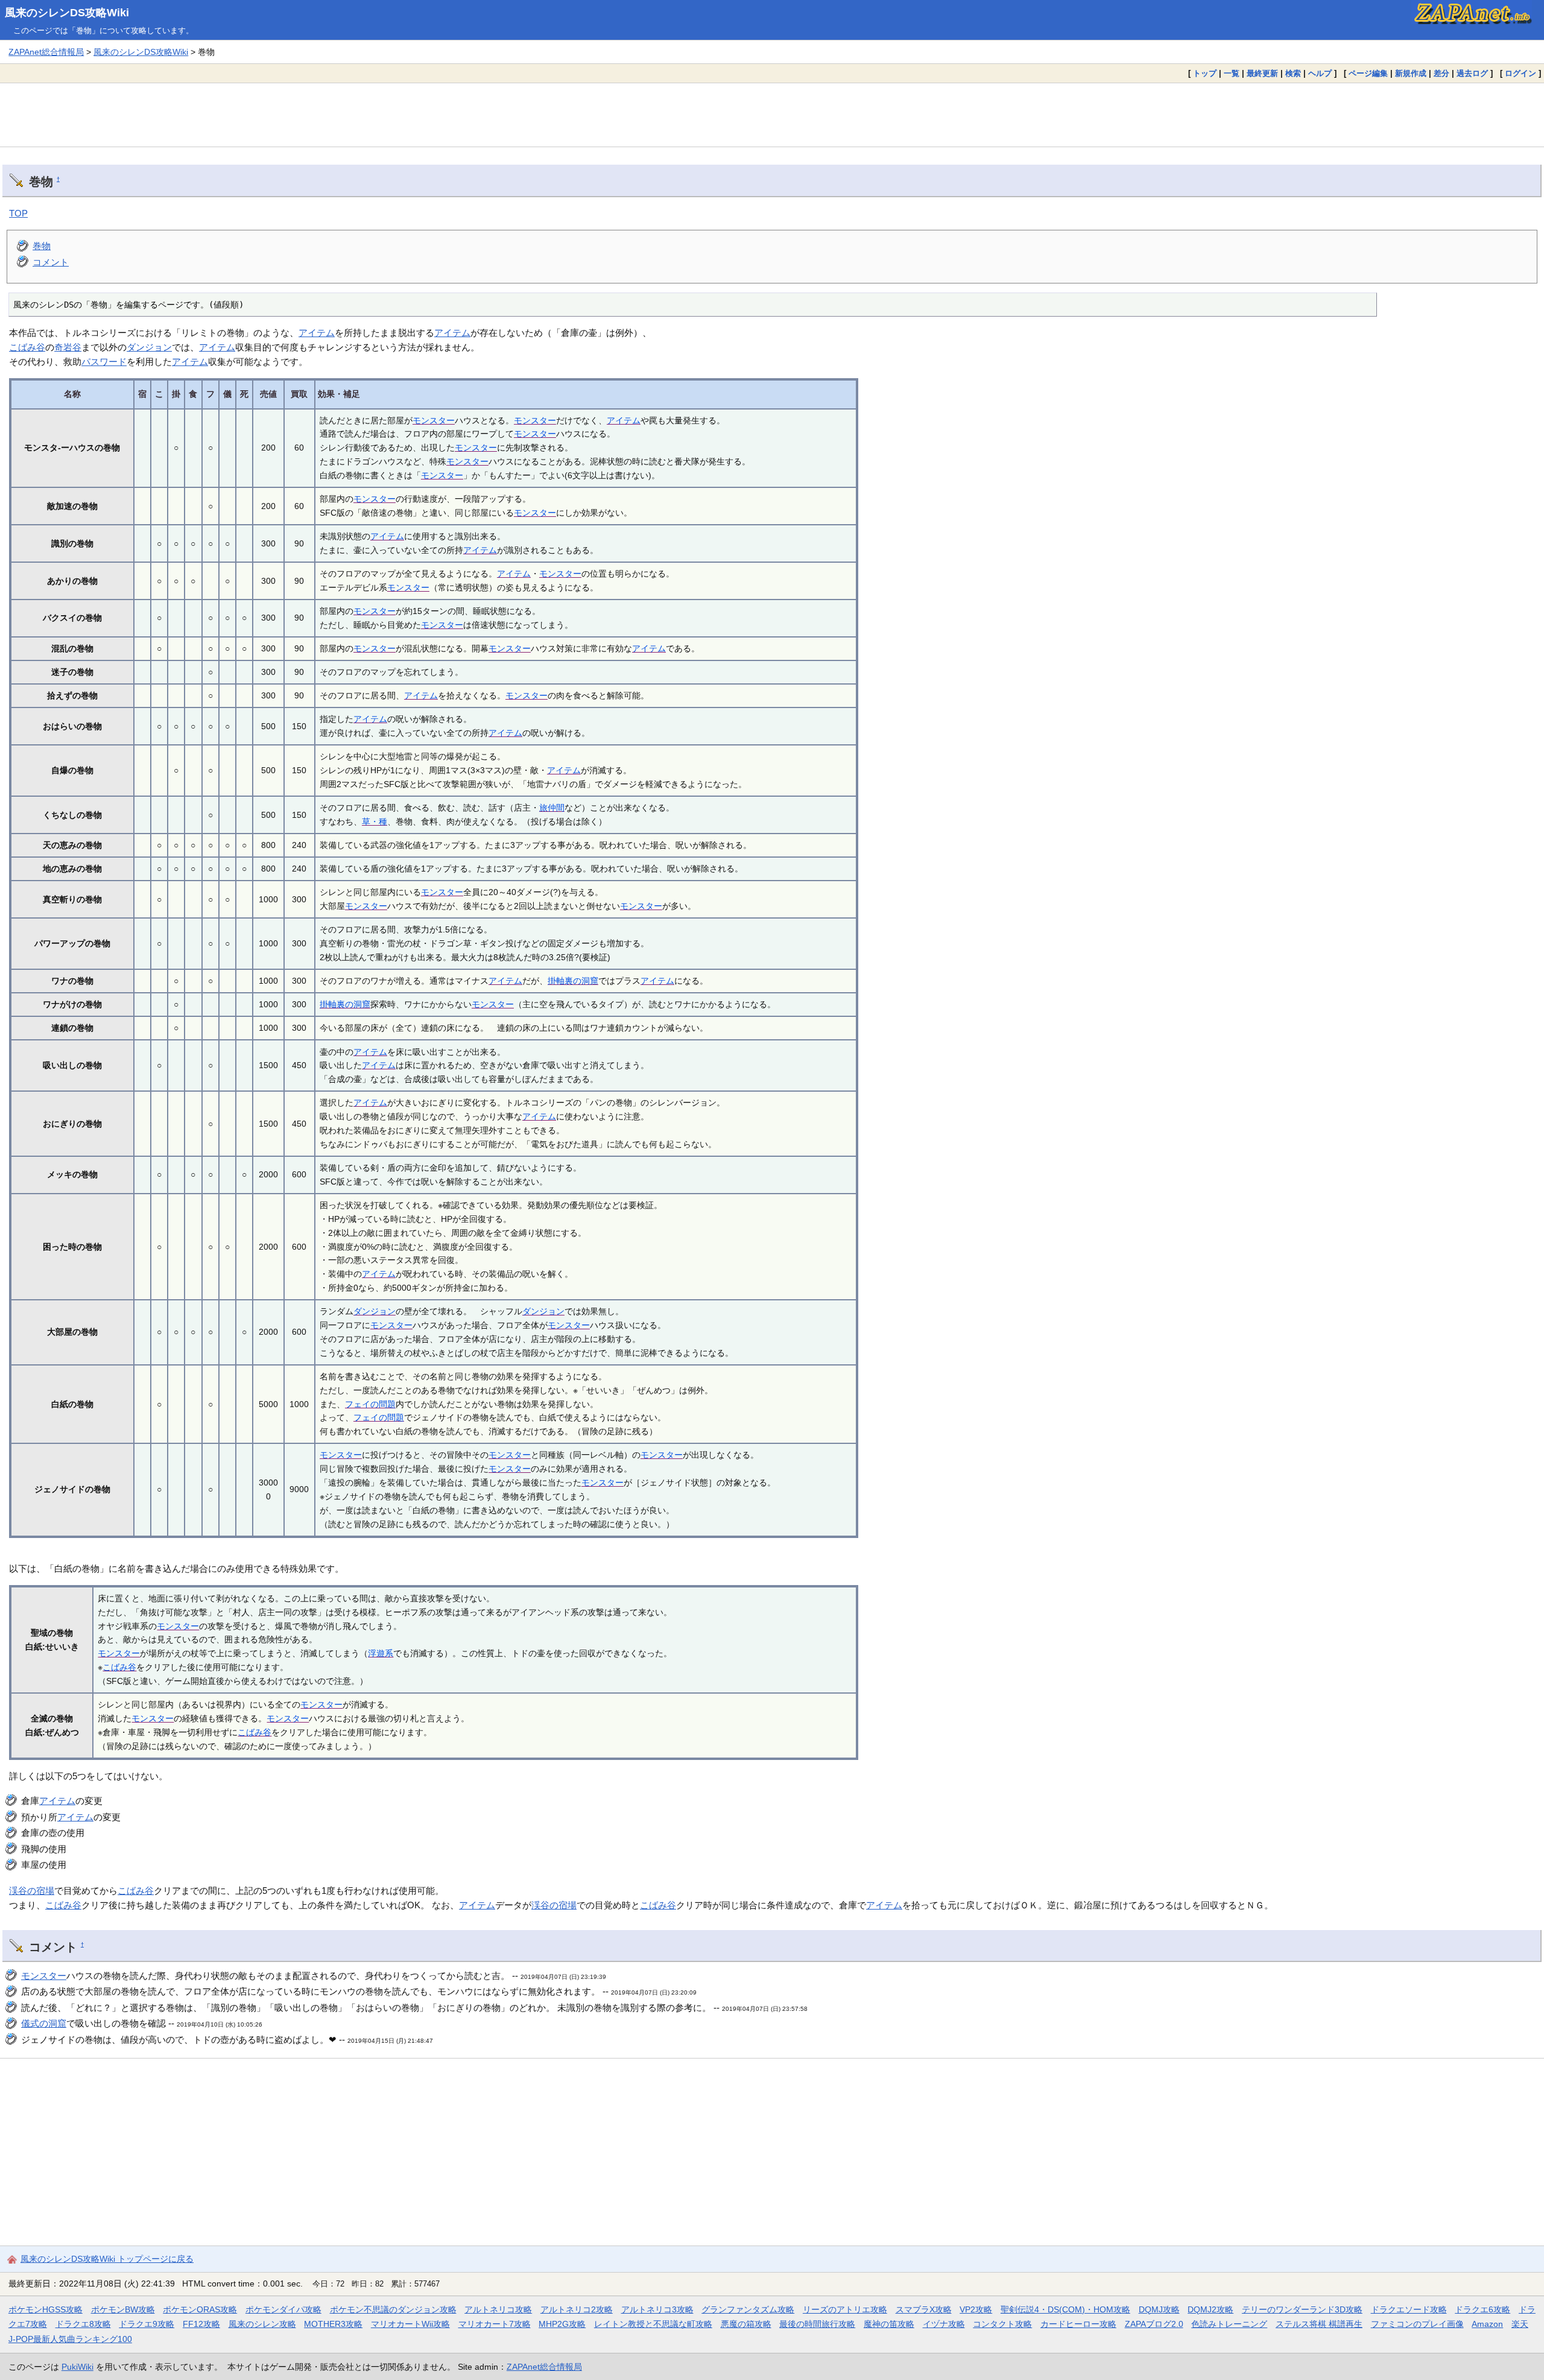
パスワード (104, 362)
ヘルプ (1320, 73)
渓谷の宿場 (32, 1891)
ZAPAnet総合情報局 (46, 52)
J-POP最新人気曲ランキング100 (70, 2339)
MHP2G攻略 (562, 2324)
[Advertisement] (772, 115)
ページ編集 (1368, 73)
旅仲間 (552, 808)
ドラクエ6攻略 (1482, 2309)
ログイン (1520, 73)
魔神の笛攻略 (889, 2324)
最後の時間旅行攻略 (817, 2324)
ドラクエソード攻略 (1409, 2309)
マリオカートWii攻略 (410, 2324)
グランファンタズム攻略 (748, 2309)
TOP (18, 213)
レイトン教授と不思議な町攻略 (653, 2324)
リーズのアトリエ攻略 (845, 2309)
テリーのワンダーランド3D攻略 (1302, 2309)
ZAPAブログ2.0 (1154, 2324)
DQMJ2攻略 (1210, 2309)
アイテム (317, 333)
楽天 (1520, 2324)
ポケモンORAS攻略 (200, 2309)
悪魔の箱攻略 (746, 2324)
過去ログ (1472, 73)
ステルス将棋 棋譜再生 (1319, 2324)
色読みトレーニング (1229, 2324)
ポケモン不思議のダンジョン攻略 (393, 2309)
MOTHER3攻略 (333, 2324)
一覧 (1232, 73)
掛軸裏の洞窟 (573, 981)
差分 (1441, 73)
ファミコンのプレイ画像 (1417, 2324)
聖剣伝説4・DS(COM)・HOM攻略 (1065, 2309)
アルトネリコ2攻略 (577, 2309)
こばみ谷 (27, 347)
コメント (51, 262)
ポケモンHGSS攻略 (46, 2309)
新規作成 (1411, 73)
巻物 (42, 246)
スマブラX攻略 (924, 2309)
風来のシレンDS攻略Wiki (67, 13)
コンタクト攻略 (1002, 2324)
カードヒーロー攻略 (1078, 2324)
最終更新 (1262, 73)
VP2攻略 (976, 2309)
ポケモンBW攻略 (123, 2309)
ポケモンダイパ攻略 (283, 2309)
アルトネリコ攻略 (498, 2309)
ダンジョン (149, 347)
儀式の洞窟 (44, 2023)
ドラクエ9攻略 (147, 2324)
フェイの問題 (370, 1404)
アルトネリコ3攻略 (657, 2309)
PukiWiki (78, 2367)
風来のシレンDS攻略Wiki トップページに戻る (107, 2259)
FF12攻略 (201, 2324)
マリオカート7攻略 (495, 2324)
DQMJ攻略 (1159, 2309)
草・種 (375, 821)
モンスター (434, 420)
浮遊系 (381, 1653)
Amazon (1487, 2324)
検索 (1293, 73)
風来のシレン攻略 (262, 2324)
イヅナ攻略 (944, 2324)
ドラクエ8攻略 (83, 2324)
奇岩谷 (68, 347)
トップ (1205, 73)
